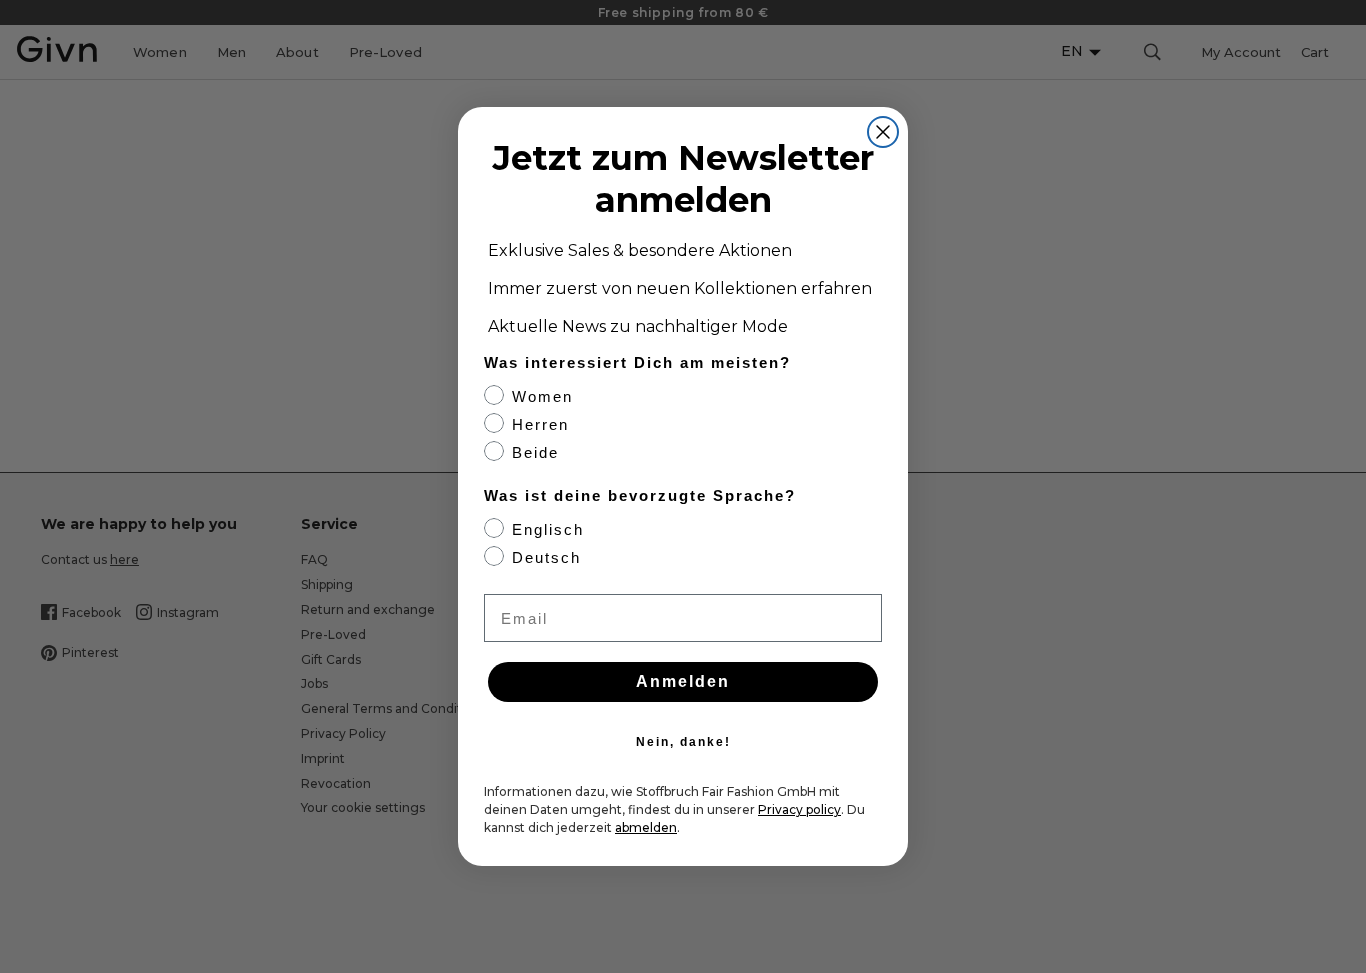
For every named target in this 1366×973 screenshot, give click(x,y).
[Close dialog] (883, 132)
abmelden (646, 827)
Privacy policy (799, 809)
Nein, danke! (683, 742)
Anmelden (683, 681)
